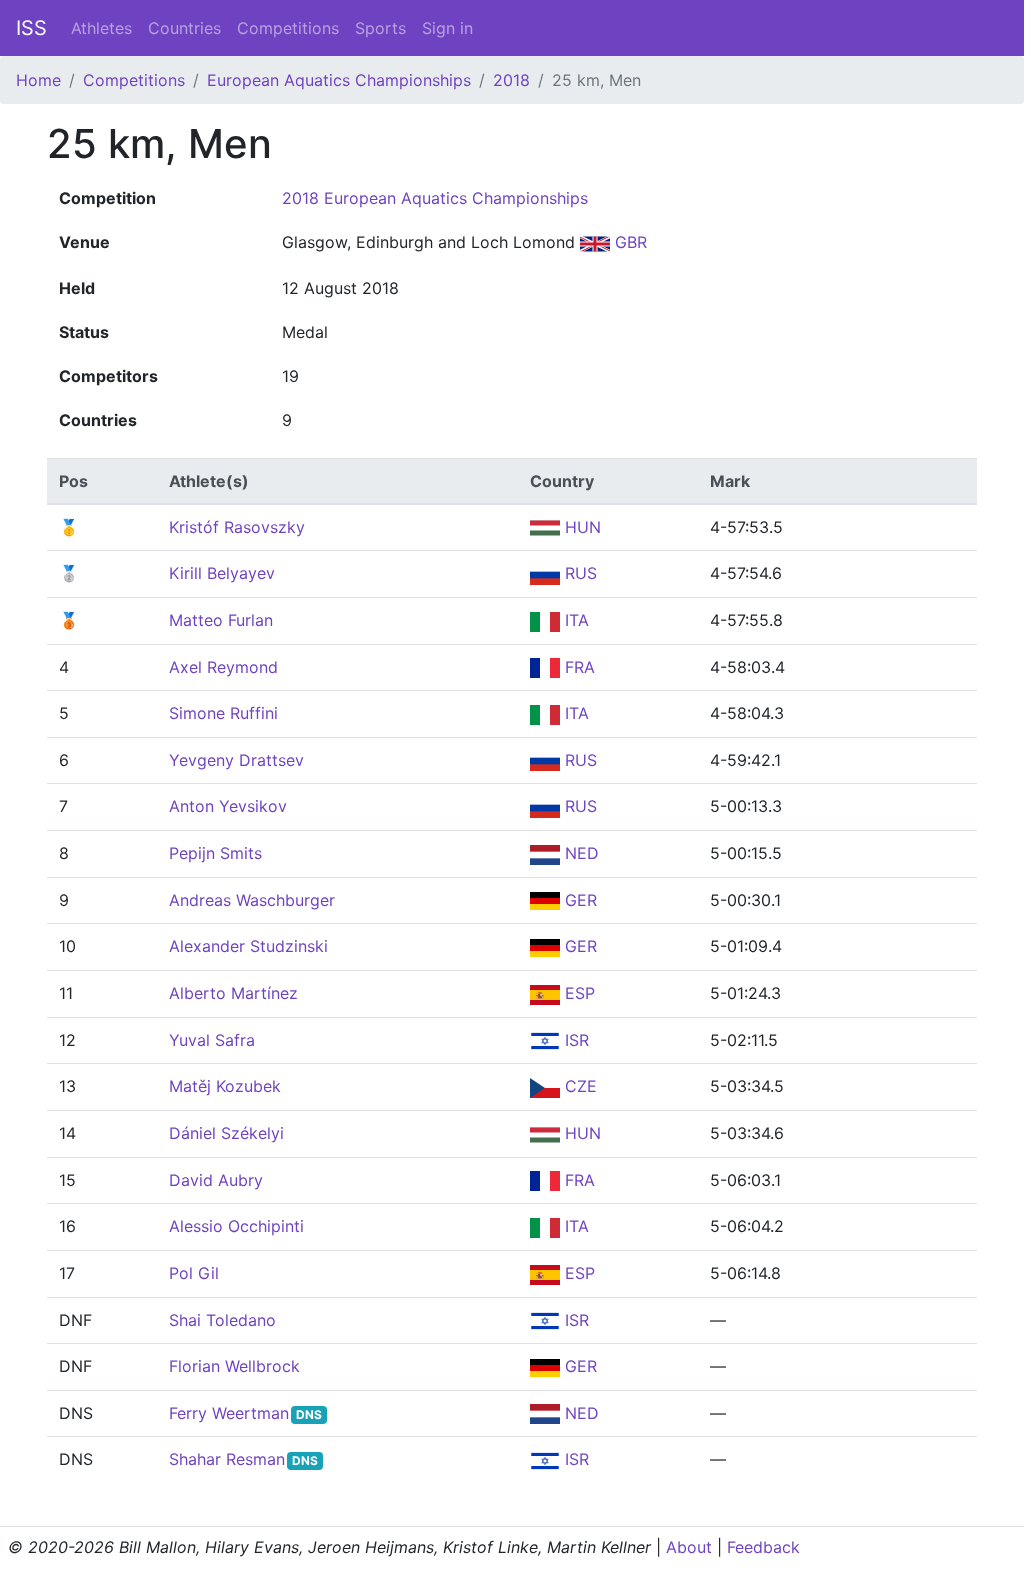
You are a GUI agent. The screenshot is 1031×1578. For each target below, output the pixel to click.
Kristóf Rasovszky (237, 527)
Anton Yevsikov (228, 806)
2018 (511, 80)
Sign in (447, 28)
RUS (578, 573)
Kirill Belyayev (222, 573)
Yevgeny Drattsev (236, 760)
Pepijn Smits (215, 853)
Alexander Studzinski (248, 946)
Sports (380, 28)
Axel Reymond (223, 667)
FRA (577, 667)
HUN (580, 527)
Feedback (763, 1547)
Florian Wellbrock (234, 1366)
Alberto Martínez (233, 993)
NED (579, 853)
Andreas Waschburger (252, 900)
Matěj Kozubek (225, 1086)
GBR (628, 242)
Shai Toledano (222, 1320)
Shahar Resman (227, 1459)
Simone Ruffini (223, 713)
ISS (31, 28)
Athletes (101, 28)
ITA (574, 620)
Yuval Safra (212, 1040)
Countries (184, 28)
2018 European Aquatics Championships (435, 198)
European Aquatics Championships (339, 80)
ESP (577, 993)
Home (38, 80)
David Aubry (216, 1180)
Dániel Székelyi (226, 1133)
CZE (578, 1086)
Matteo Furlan (221, 620)
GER (578, 900)
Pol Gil (194, 1273)
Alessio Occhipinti (236, 1226)
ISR (574, 1040)
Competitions (288, 28)
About (689, 1547)
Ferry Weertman (229, 1413)
